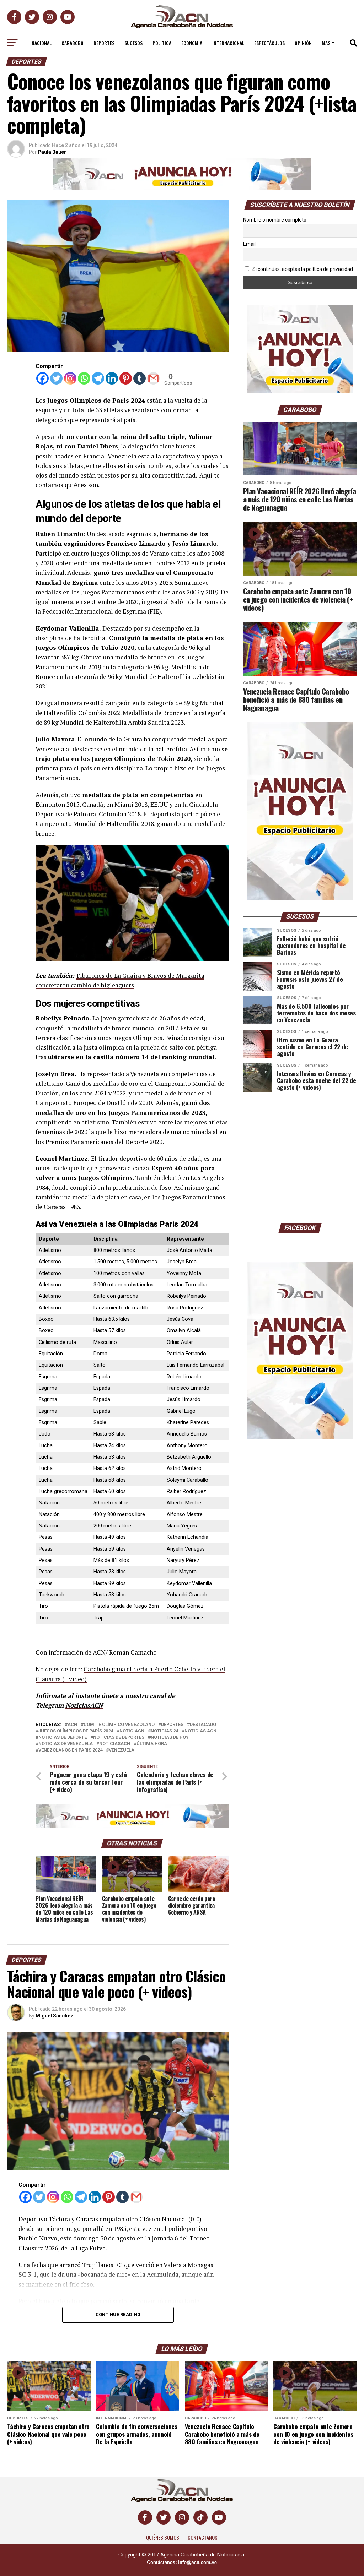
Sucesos (133, 43)
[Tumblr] (140, 378)
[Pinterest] (126, 378)
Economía (192, 43)
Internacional (228, 43)
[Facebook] (42, 378)
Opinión (303, 43)
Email (249, 244)
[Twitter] (56, 378)
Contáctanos (203, 2537)
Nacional (42, 43)
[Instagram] (70, 378)
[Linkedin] (112, 378)
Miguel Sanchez (54, 2016)
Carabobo (73, 43)
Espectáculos (269, 43)
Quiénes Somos (163, 2537)
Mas (326, 43)
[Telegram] (98, 378)
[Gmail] (153, 378)
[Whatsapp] (84, 378)
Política (162, 43)
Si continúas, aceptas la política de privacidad (302, 269)
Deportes (104, 43)
